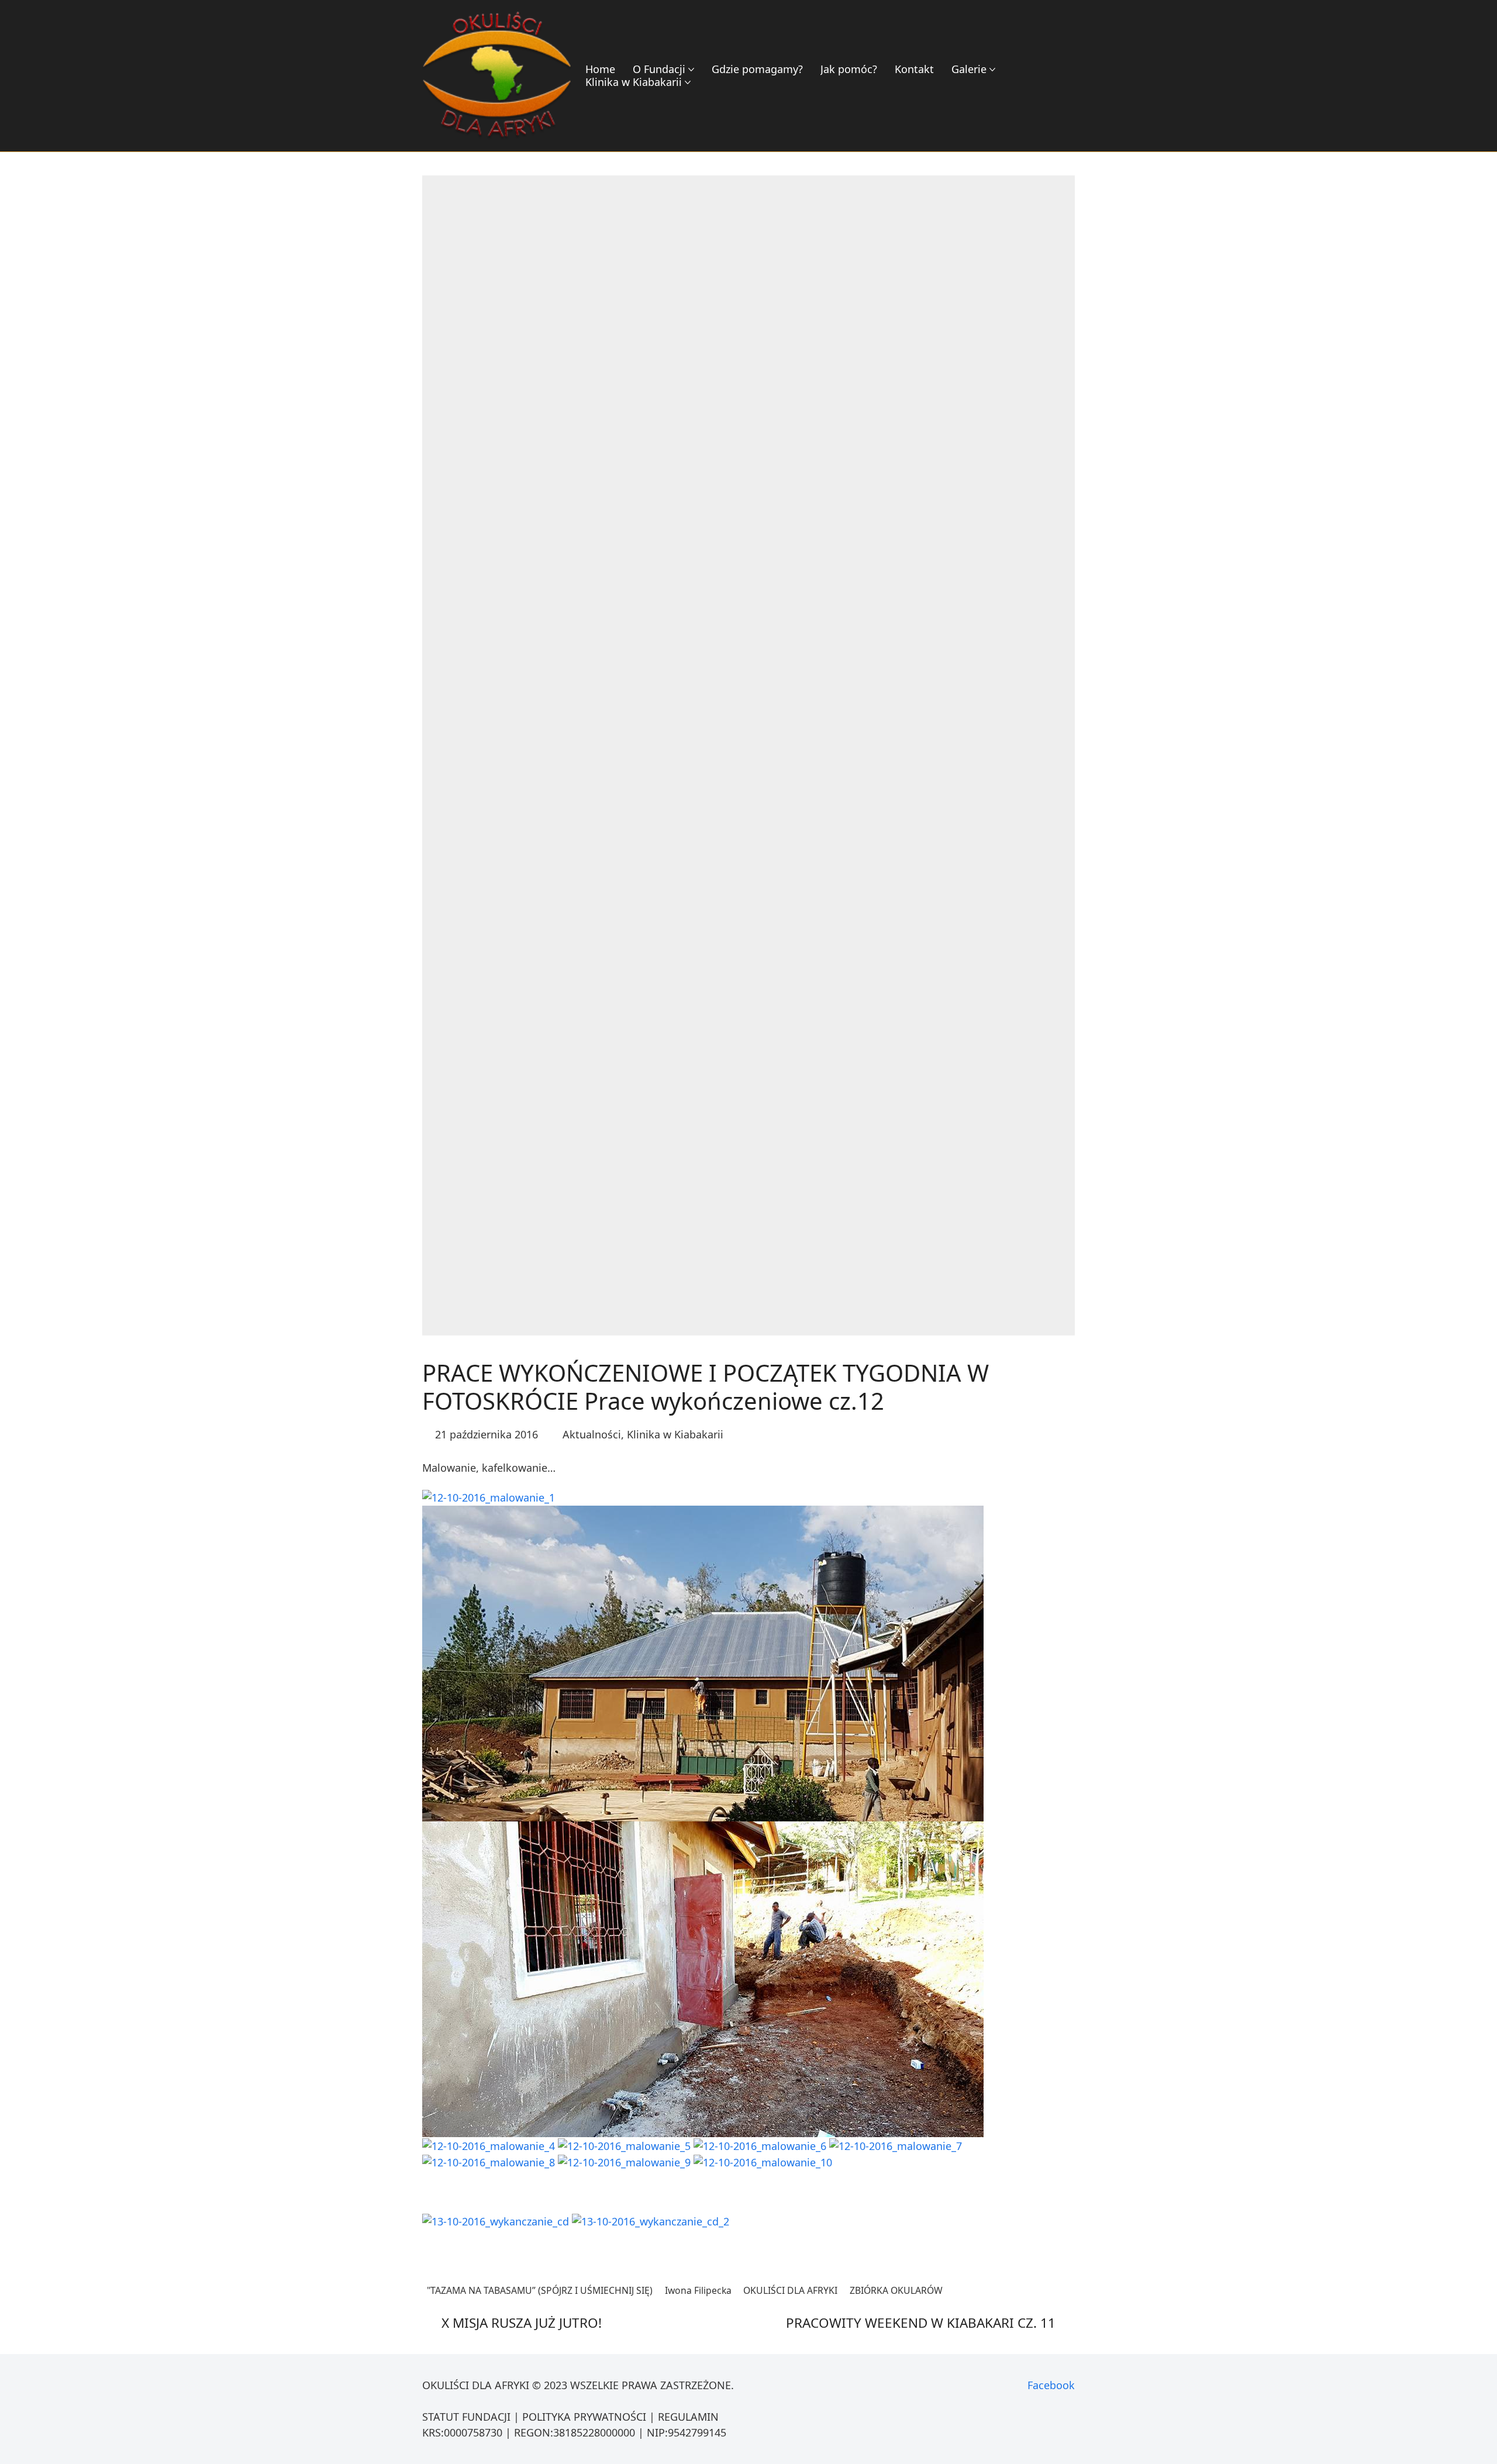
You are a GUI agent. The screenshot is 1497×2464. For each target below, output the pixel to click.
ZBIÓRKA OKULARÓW (896, 2290)
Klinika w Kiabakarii (675, 1434)
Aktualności (592, 1434)
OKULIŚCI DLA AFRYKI (790, 2290)
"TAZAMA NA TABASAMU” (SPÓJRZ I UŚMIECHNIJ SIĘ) (540, 2290)
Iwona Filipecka (698, 2290)
